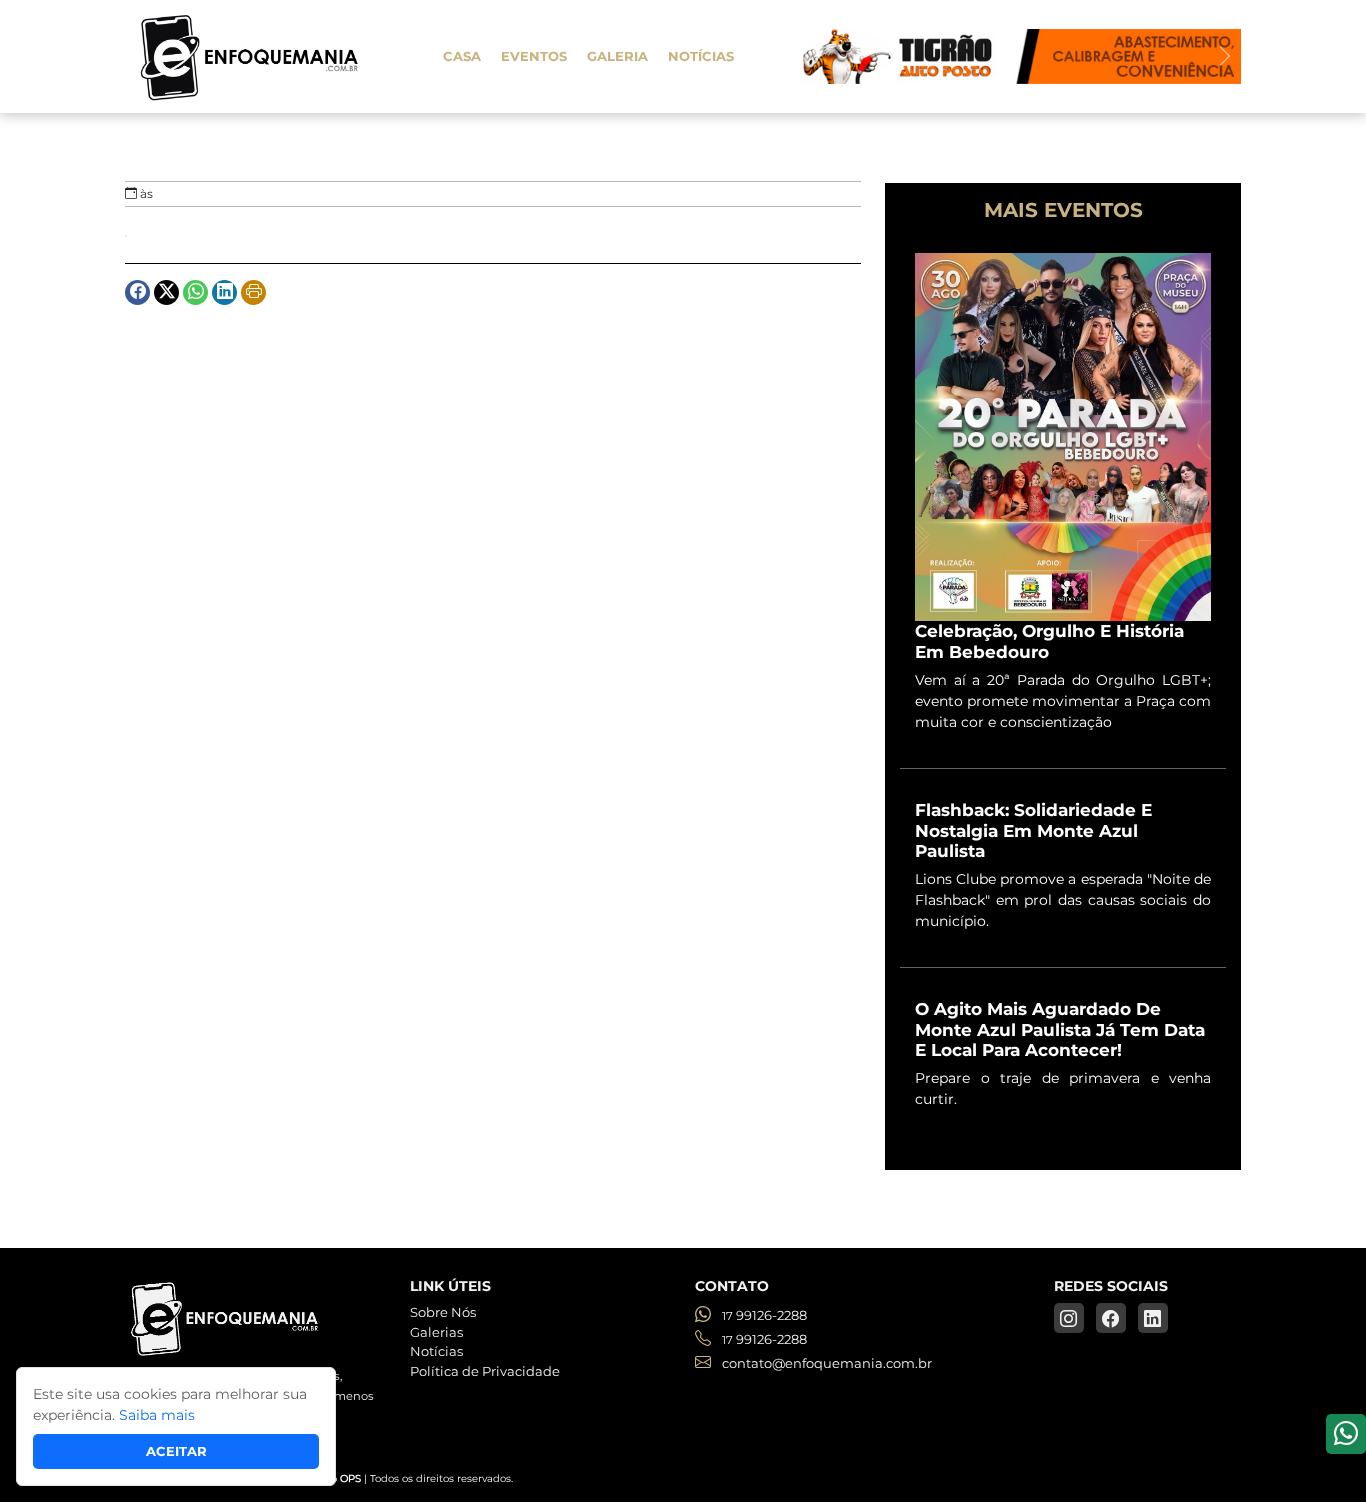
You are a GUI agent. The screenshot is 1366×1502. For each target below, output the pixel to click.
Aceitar (176, 1451)
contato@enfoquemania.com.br (825, 1363)
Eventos (534, 56)
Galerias (436, 1332)
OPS (350, 1478)
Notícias (701, 56)
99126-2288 (764, 1315)
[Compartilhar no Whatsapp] (195, 292)
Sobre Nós (443, 1312)
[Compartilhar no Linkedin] (224, 292)
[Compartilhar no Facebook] (137, 292)
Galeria (617, 56)
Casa (462, 56)
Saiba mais (157, 1415)
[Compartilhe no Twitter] (166, 292)
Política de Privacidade (485, 1371)
